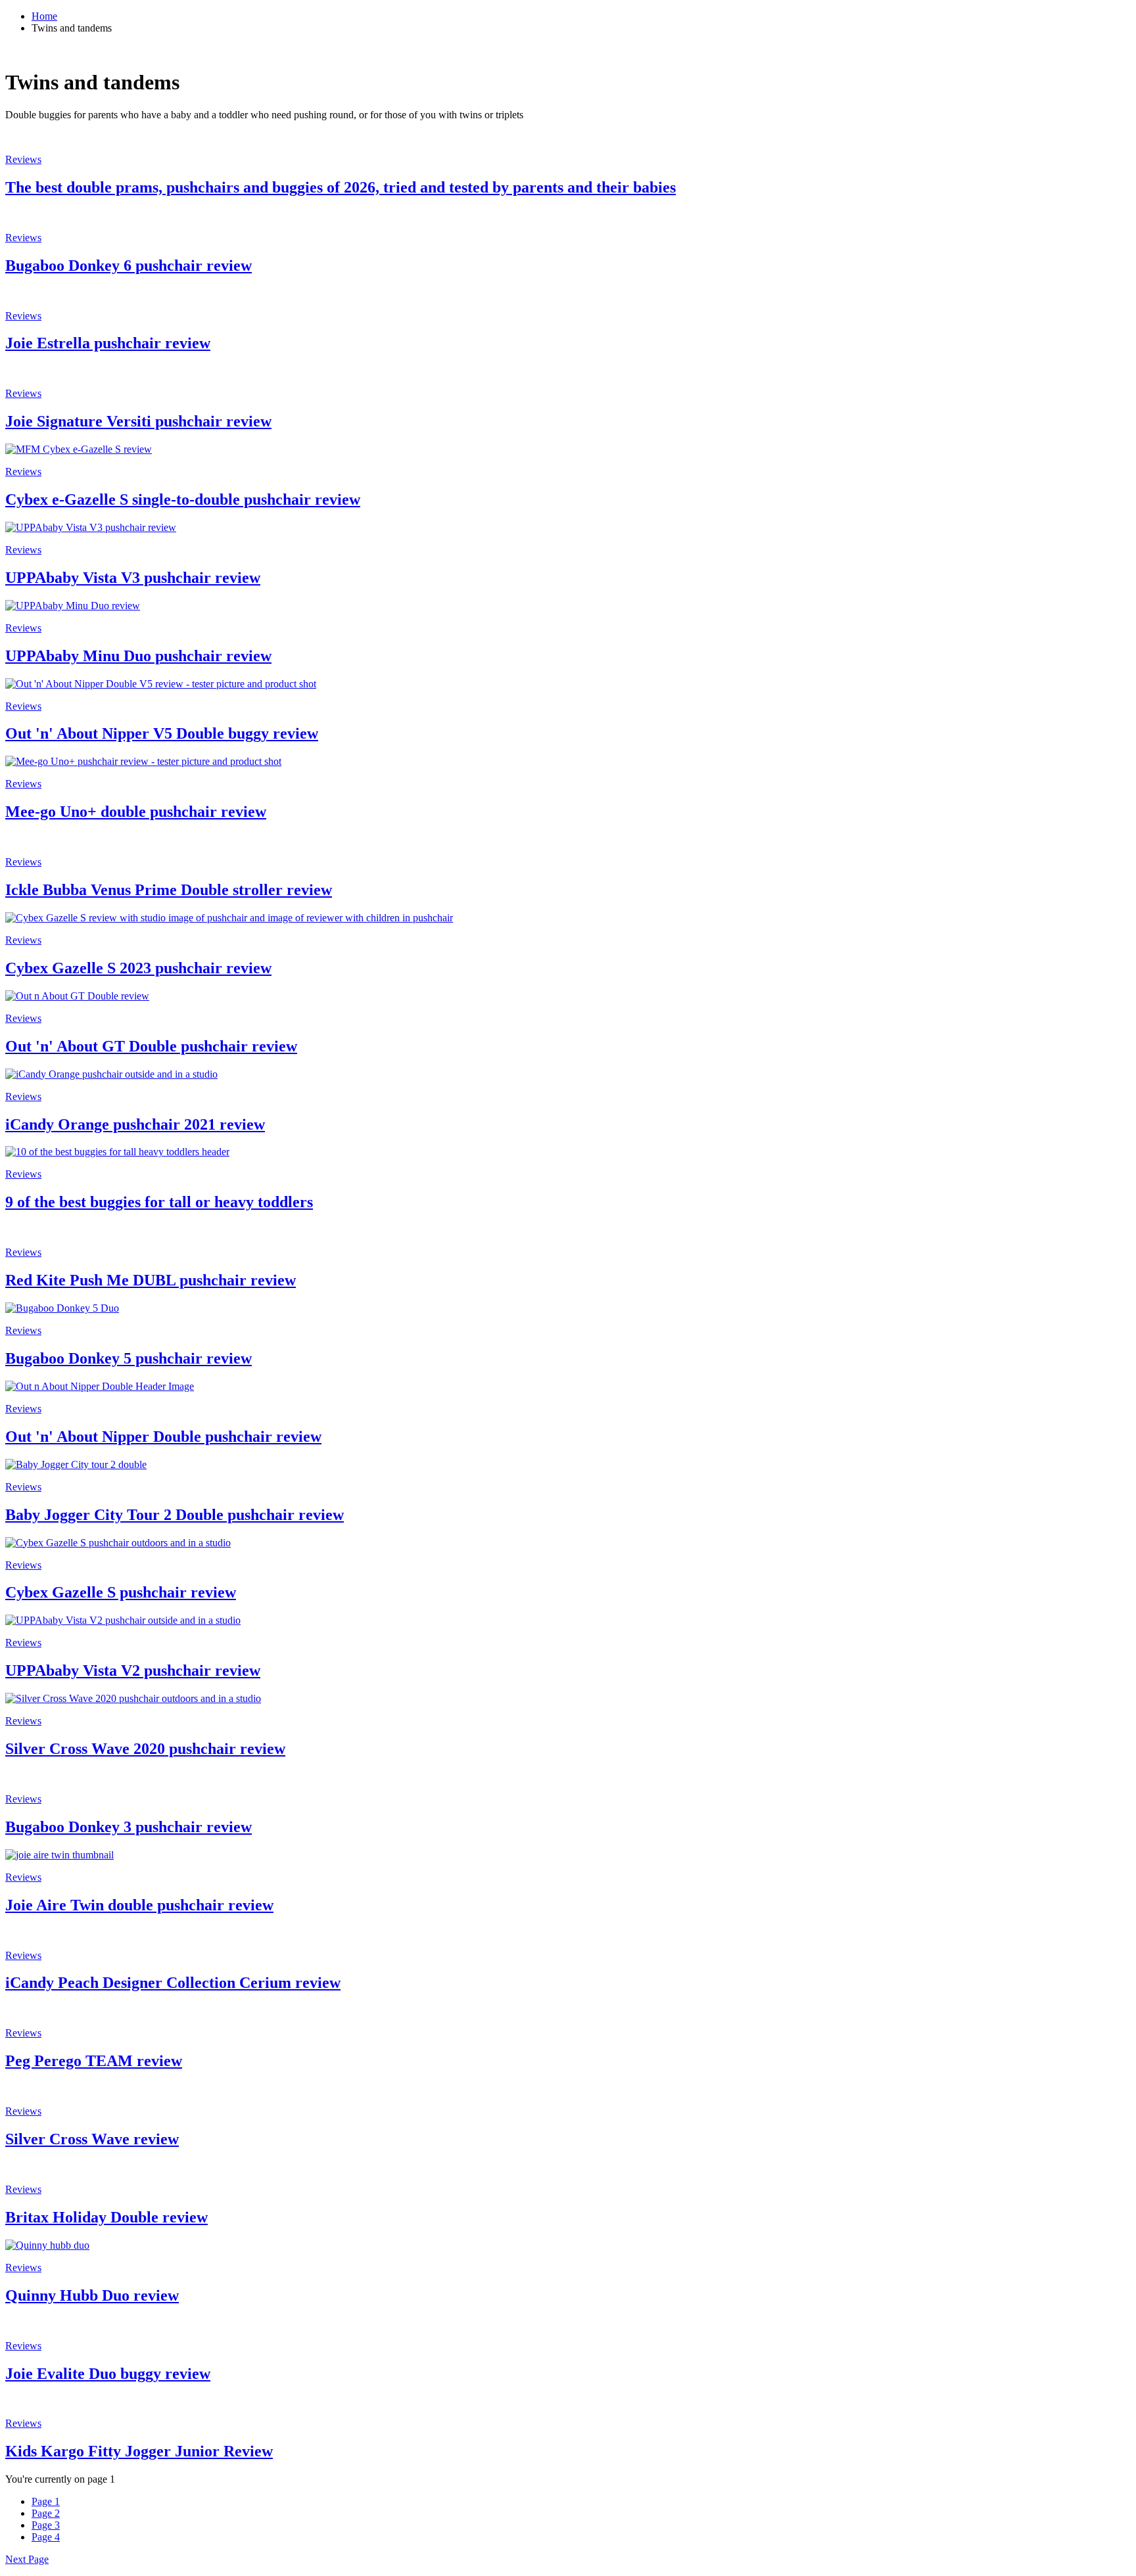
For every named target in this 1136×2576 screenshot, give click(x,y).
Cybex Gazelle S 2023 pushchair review (138, 968)
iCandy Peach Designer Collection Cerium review (173, 1983)
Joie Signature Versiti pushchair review (138, 421)
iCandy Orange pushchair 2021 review (135, 1124)
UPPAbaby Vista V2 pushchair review (133, 1670)
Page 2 (46, 2513)
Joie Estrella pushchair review (108, 343)
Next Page (27, 2559)
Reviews (23, 159)
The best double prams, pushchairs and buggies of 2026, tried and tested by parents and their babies (341, 187)
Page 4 (46, 2537)
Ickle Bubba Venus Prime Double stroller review (169, 890)
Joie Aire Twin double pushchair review (139, 1905)
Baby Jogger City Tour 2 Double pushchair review (175, 1515)
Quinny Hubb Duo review (92, 2295)
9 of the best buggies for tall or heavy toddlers (159, 1202)
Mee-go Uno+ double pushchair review (136, 812)
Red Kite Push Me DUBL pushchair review (151, 1280)
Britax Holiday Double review (106, 2217)
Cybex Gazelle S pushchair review (121, 1592)
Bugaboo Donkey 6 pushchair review (129, 265)
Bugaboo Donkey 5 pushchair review (129, 1358)
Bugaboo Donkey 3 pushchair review (129, 1827)
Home (44, 16)
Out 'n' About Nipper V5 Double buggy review (162, 733)
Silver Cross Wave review (92, 2139)
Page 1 (46, 2501)
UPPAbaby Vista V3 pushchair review (133, 578)
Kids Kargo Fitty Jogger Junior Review (139, 2451)
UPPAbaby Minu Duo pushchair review (138, 656)
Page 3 (46, 2525)
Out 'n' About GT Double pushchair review (151, 1046)
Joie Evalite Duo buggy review (108, 2374)
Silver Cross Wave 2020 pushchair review (145, 1749)
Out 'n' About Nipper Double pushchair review (163, 1437)
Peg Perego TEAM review (94, 2061)
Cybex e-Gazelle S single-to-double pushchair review (183, 499)
